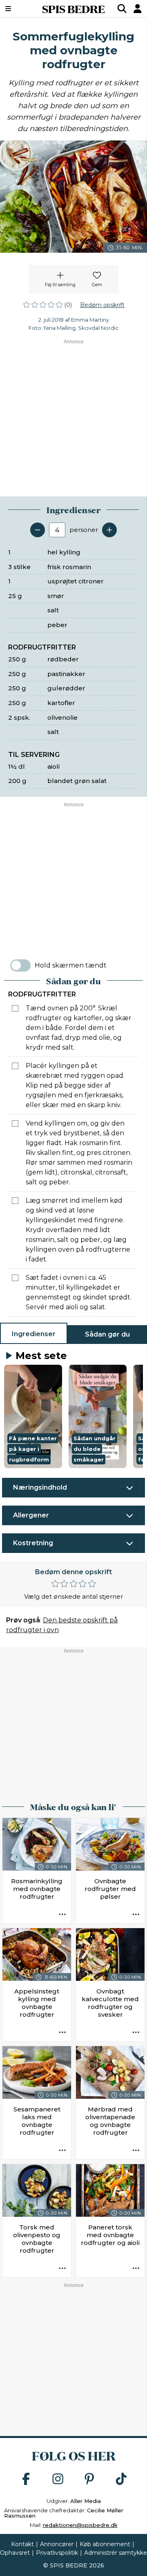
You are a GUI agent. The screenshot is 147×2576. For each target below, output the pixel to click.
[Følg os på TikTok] (121, 2479)
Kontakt (22, 2544)
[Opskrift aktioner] (62, 1915)
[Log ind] (138, 9)
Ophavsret (15, 2553)
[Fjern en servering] (38, 530)
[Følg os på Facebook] (26, 2479)
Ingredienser (34, 1334)
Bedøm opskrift (102, 305)
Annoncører (57, 2544)
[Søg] (122, 9)
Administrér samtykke (116, 2553)
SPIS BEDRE (73, 9)
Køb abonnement (105, 2544)
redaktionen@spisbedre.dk (80, 2525)
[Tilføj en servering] (109, 530)
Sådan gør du (107, 1334)
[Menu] (18, 9)
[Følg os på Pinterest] (89, 2479)
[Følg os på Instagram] (58, 2479)
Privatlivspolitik (57, 2553)
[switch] (20, 965)
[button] (33, 1416)
